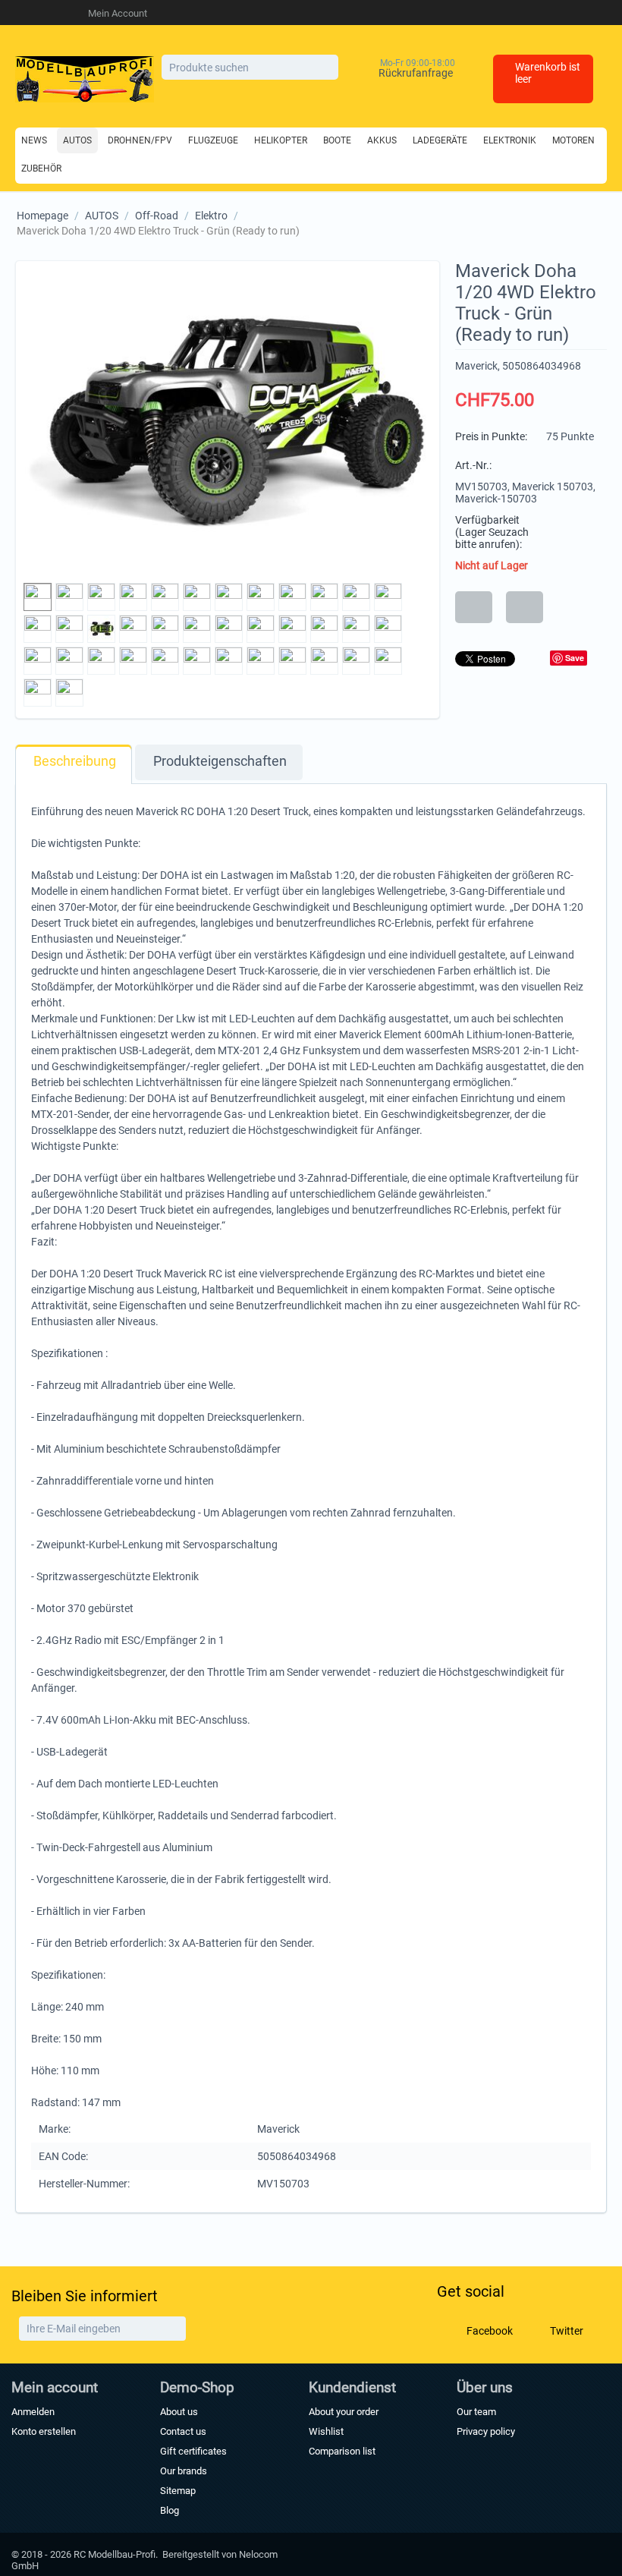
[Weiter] (173, 2329)
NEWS (34, 140)
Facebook (488, 2330)
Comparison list (342, 2451)
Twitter (565, 2330)
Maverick (476, 366)
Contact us (183, 2431)
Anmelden (33, 2412)
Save (575, 658)
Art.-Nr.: (473, 465)
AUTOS (102, 216)
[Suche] (327, 68)
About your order (344, 2412)
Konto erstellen (44, 2431)
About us (179, 2412)
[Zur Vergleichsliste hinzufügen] (525, 607)
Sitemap (178, 2491)
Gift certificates (193, 2451)
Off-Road (157, 216)
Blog (170, 2510)
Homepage (42, 216)
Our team (476, 2412)
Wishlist (326, 2431)
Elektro (211, 216)
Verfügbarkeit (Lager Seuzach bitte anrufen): (492, 532)
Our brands (184, 2471)
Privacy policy (486, 2431)
